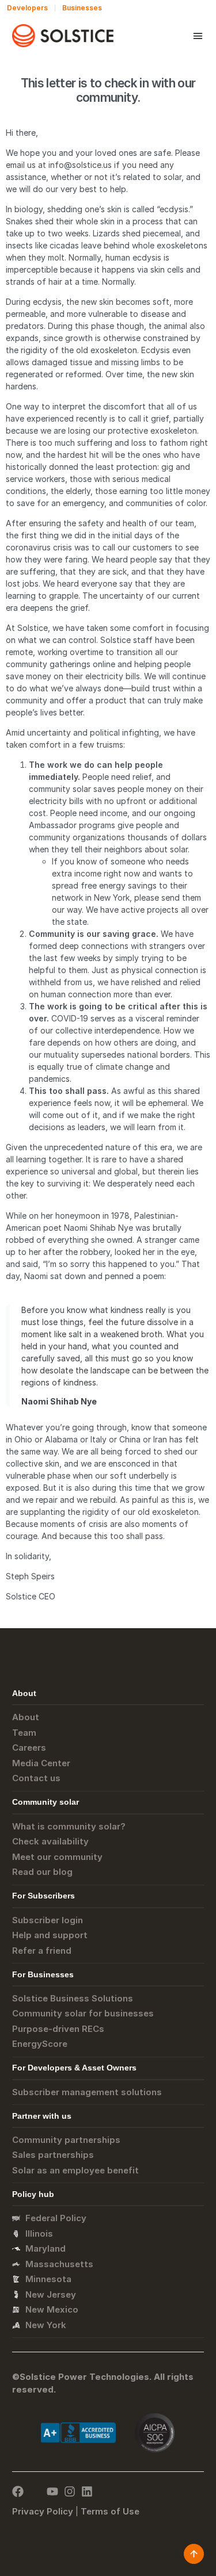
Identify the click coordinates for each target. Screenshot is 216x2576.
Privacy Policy (43, 2511)
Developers (27, 8)
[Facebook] (18, 2491)
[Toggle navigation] (198, 36)
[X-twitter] (35, 2491)
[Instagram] (70, 2491)
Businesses (82, 8)
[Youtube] (52, 2491)
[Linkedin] (87, 2491)
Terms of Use (110, 2511)
